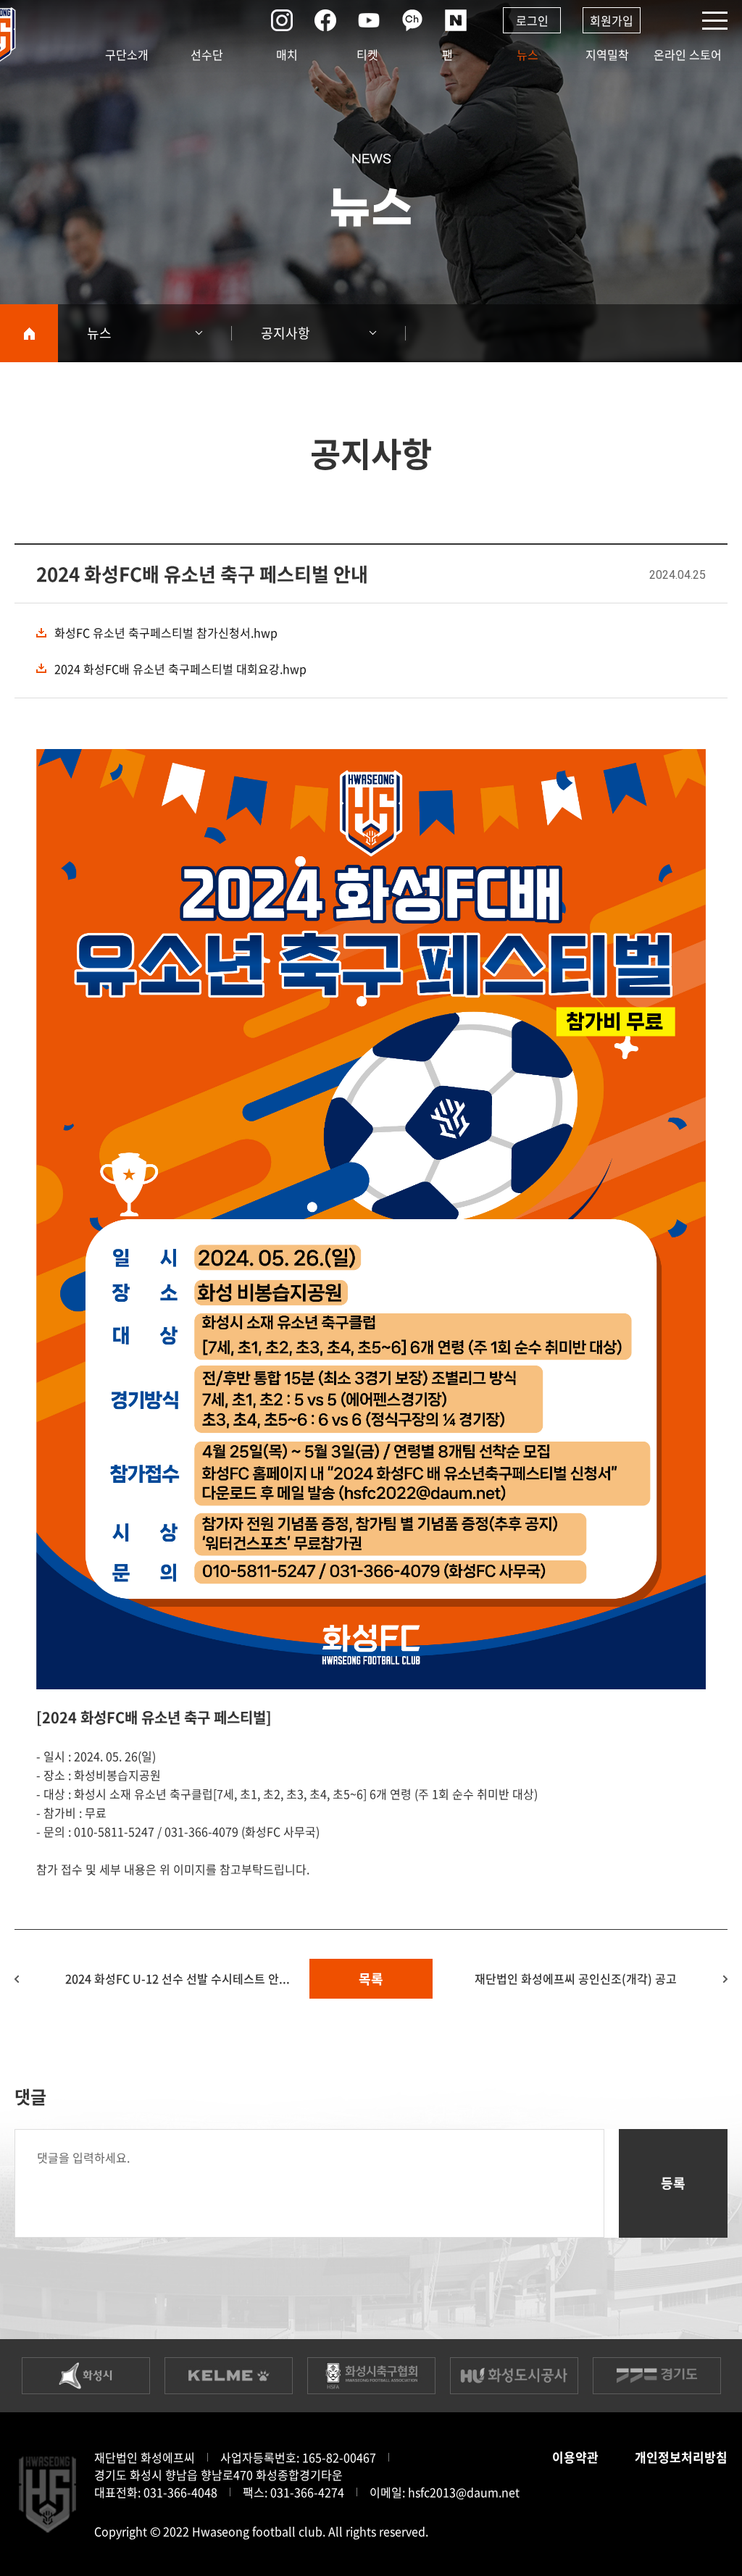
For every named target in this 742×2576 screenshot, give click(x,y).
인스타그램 (282, 20)
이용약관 (575, 2457)
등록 (673, 2183)
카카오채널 (412, 20)
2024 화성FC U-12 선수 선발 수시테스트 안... (178, 1978)
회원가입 (612, 20)
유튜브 (369, 20)
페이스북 (325, 20)
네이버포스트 (456, 20)
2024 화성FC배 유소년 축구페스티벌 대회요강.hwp (180, 669)
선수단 (207, 54)
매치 (287, 54)
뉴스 (528, 54)
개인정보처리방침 (681, 2457)
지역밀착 (607, 54)
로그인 (532, 20)
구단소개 (127, 54)
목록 (371, 1979)
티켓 (367, 54)
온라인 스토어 (688, 54)
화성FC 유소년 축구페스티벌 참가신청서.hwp (166, 632)
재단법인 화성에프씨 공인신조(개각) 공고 (576, 1978)
